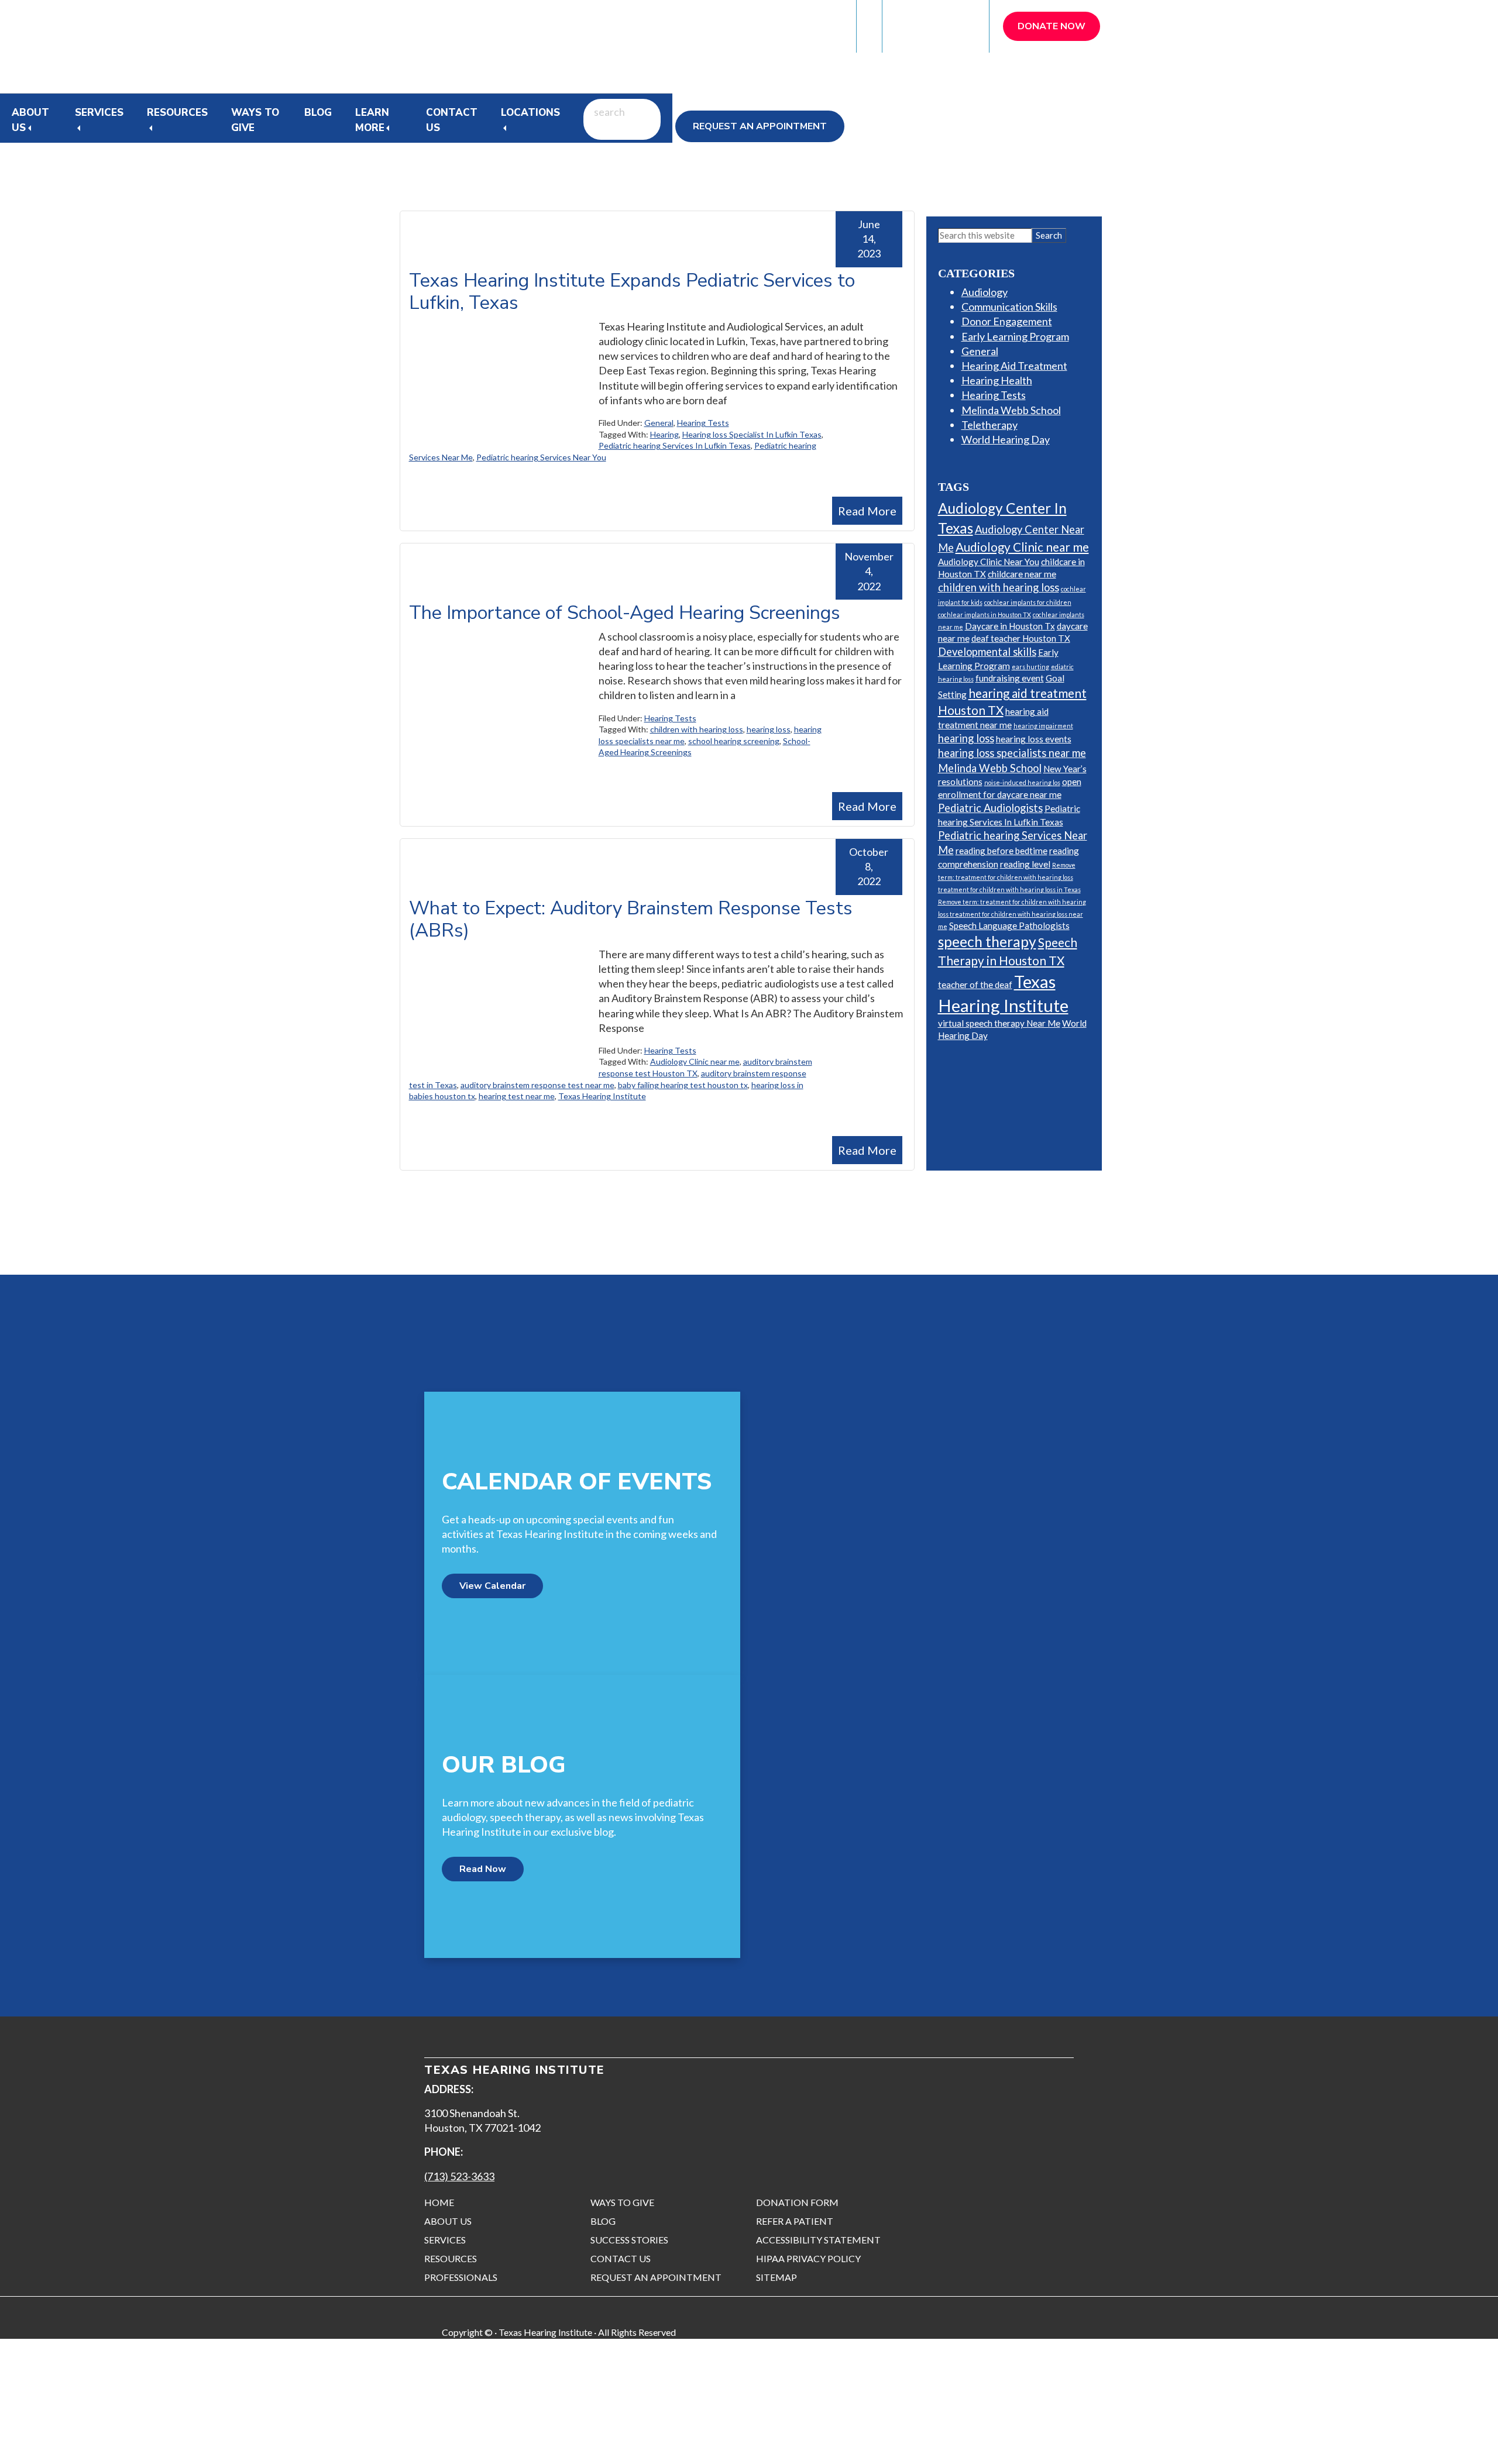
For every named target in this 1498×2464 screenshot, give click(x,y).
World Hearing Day (1006, 439)
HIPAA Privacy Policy (808, 2258)
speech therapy (987, 942)
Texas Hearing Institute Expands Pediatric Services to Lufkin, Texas (632, 292)
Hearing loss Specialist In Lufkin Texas (752, 434)
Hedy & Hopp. (278, 2441)
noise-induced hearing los (1022, 782)
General (659, 423)
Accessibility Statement (818, 2240)
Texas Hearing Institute (602, 1096)
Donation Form (797, 2202)
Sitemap (777, 2277)
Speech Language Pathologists (1009, 925)
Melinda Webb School (1011, 410)
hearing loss (769, 729)
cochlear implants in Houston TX (985, 615)
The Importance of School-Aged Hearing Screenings (625, 613)
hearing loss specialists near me (1012, 753)
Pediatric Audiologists (990, 808)
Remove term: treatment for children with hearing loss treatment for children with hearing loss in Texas (1009, 877)
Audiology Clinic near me (695, 1061)
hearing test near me (517, 1096)
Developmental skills (987, 652)
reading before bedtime (1001, 851)
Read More (867, 511)
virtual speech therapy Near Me (999, 1023)
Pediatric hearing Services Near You (541, 457)
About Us (448, 2221)
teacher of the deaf (975, 985)
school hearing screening (734, 741)
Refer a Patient (937, 26)
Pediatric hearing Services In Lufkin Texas (675, 445)
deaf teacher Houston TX (1021, 638)
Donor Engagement (1007, 321)
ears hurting (1030, 667)
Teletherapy (989, 425)
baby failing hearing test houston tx (683, 1085)
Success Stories (629, 2240)
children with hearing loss (697, 729)
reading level (1025, 864)
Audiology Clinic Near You (989, 562)
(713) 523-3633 (459, 2176)
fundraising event (1010, 678)
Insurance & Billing (793, 26)
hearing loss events (1034, 739)
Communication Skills (1009, 307)
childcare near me (1022, 574)
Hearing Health (997, 380)
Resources (177, 113)
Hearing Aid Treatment (1014, 366)
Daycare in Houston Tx (1010, 626)
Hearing (664, 434)
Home (439, 2202)
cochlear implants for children (1028, 602)
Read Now (483, 1869)
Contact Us (452, 120)
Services (99, 113)
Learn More (372, 120)
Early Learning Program (1015, 336)
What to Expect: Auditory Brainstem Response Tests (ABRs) (631, 919)
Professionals (461, 2277)
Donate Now (1052, 26)
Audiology (985, 292)
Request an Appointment (760, 126)
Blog (318, 113)
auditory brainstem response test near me (537, 1085)
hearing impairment (1043, 726)
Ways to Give (255, 120)
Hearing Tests (703, 423)
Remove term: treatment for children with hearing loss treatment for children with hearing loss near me (1012, 914)
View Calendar (492, 1586)
